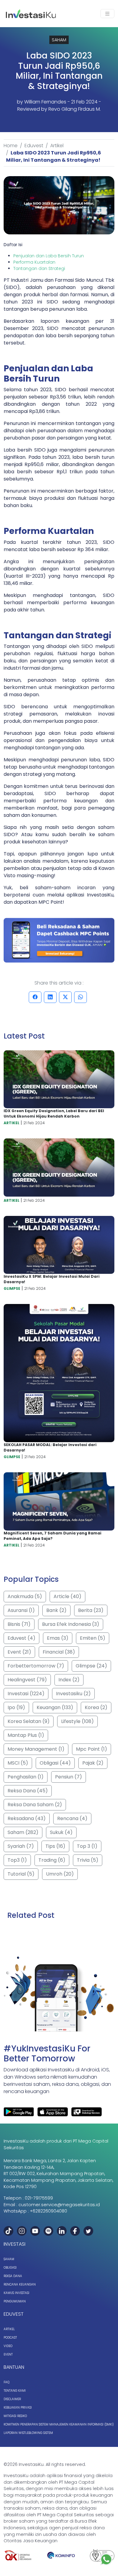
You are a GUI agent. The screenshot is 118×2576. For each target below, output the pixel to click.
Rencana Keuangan (20, 2284)
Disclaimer (12, 2399)
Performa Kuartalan (34, 262)
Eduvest (34, 146)
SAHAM (59, 40)
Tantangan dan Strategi (39, 268)
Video (8, 2346)
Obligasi (10, 2268)
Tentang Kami (15, 2391)
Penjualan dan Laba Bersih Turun (49, 256)
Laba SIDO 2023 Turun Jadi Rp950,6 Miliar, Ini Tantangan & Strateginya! (54, 156)
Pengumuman (15, 2301)
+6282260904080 (49, 2211)
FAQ (7, 2382)
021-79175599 (39, 2198)
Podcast (10, 2338)
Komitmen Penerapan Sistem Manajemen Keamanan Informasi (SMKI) (59, 2424)
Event (8, 2354)
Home (11, 146)
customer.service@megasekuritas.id (59, 2205)
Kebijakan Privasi (18, 2408)
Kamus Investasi (16, 2293)
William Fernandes (45, 102)
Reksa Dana (13, 2276)
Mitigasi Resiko (15, 2416)
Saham (9, 2259)
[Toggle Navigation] (107, 14)
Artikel (57, 146)
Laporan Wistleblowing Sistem (28, 2433)
